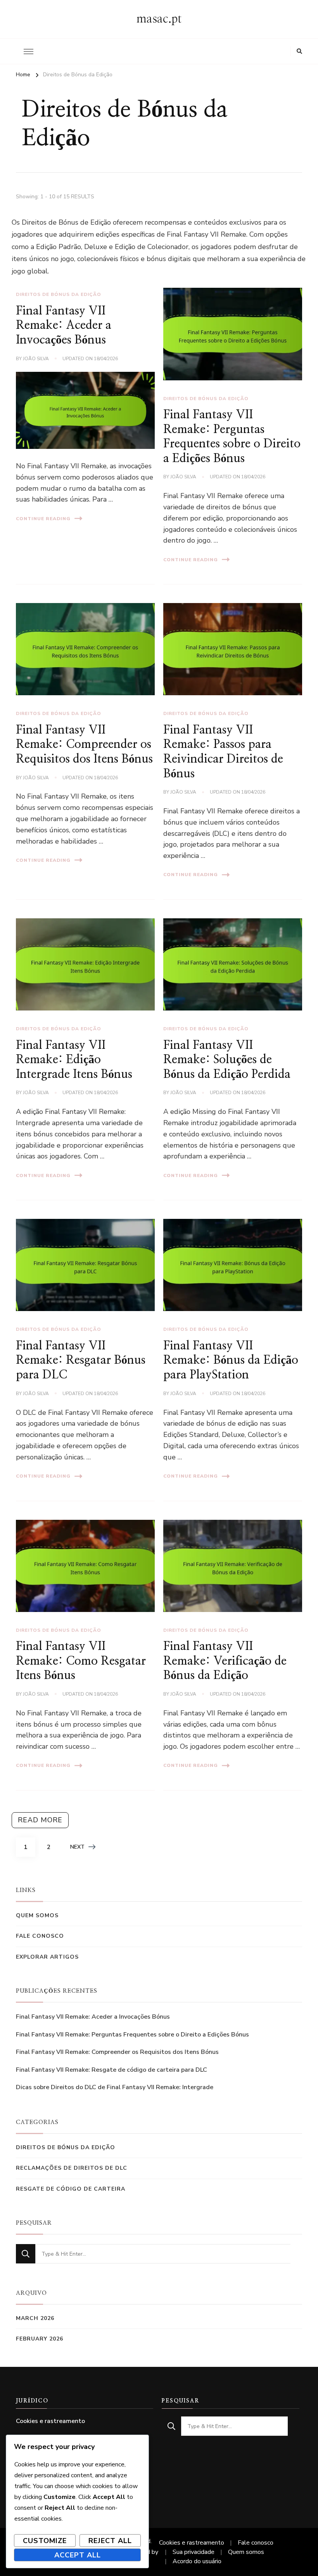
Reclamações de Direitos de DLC (72, 2168)
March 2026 (35, 2318)
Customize (45, 2541)
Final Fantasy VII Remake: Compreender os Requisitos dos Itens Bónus (84, 745)
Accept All (78, 2555)
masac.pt (159, 19)
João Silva (36, 359)
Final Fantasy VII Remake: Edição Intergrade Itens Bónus (74, 1060)
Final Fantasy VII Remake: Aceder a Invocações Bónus (64, 326)
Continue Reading (43, 519)
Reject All (110, 2541)
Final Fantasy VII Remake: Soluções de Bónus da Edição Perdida (227, 1060)
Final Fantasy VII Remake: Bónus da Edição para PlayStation (231, 1360)
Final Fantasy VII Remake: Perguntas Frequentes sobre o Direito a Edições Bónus (132, 2035)
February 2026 (40, 2339)
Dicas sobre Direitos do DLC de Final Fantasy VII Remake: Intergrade (115, 2087)
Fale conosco (40, 1936)
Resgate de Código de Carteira (71, 2189)
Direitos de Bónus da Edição (59, 294)
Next (77, 1847)
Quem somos (37, 1915)
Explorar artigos (47, 1957)
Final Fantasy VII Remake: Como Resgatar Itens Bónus (81, 1661)
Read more (40, 1820)
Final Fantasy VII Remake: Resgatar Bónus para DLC (81, 1360)
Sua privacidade (194, 2552)
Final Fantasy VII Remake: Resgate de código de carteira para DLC (111, 2070)
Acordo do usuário (197, 2561)
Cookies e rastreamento (50, 2421)
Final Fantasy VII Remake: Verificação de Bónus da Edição (225, 1661)
